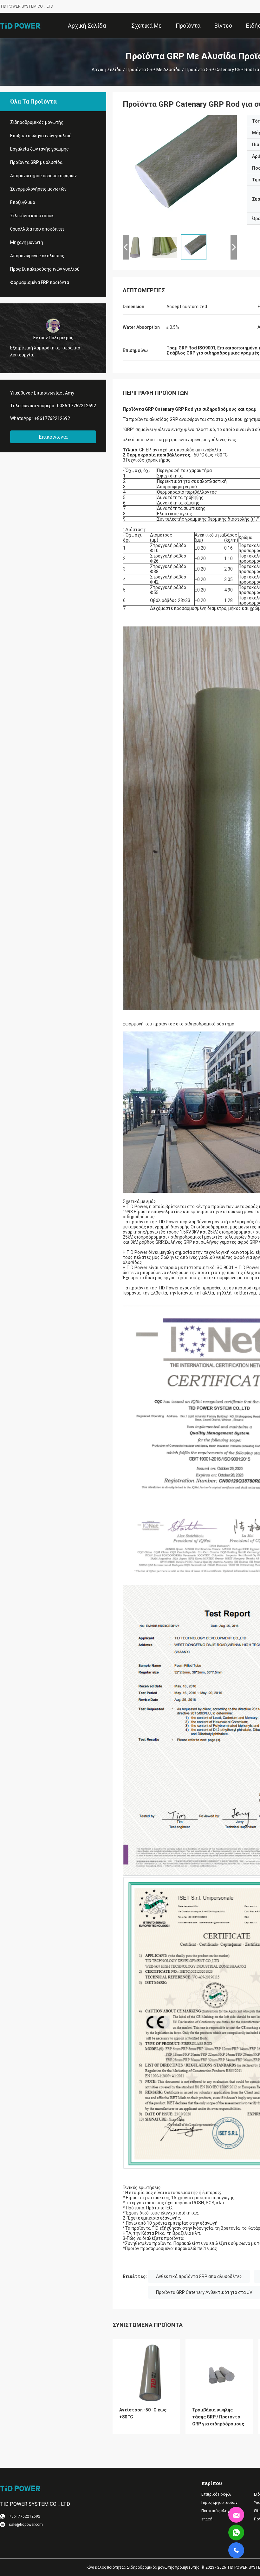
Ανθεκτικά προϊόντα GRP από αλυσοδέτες (199, 2276)
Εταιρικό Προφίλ (216, 2494)
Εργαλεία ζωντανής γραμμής (39, 149)
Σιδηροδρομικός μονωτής (37, 122)
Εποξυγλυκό (23, 202)
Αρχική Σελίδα (107, 70)
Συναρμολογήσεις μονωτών (38, 189)
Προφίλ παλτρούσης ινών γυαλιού (45, 269)
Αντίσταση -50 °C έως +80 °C (143, 2413)
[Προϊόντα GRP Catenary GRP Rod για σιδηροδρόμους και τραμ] (180, 172)
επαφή (207, 2519)
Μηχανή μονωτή (27, 242)
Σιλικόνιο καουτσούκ (32, 216)
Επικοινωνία (53, 437)
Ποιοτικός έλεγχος (219, 2511)
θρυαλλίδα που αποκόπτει (37, 229)
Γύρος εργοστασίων (219, 2503)
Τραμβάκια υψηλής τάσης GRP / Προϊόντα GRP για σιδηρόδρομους (218, 2417)
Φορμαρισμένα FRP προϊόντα (40, 282)
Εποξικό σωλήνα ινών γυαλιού (41, 136)
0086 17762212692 (77, 406)
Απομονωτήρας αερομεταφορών (43, 176)
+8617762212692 (52, 418)
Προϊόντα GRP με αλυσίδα (153, 70)
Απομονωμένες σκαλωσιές (37, 256)
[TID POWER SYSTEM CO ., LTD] (21, 25)
